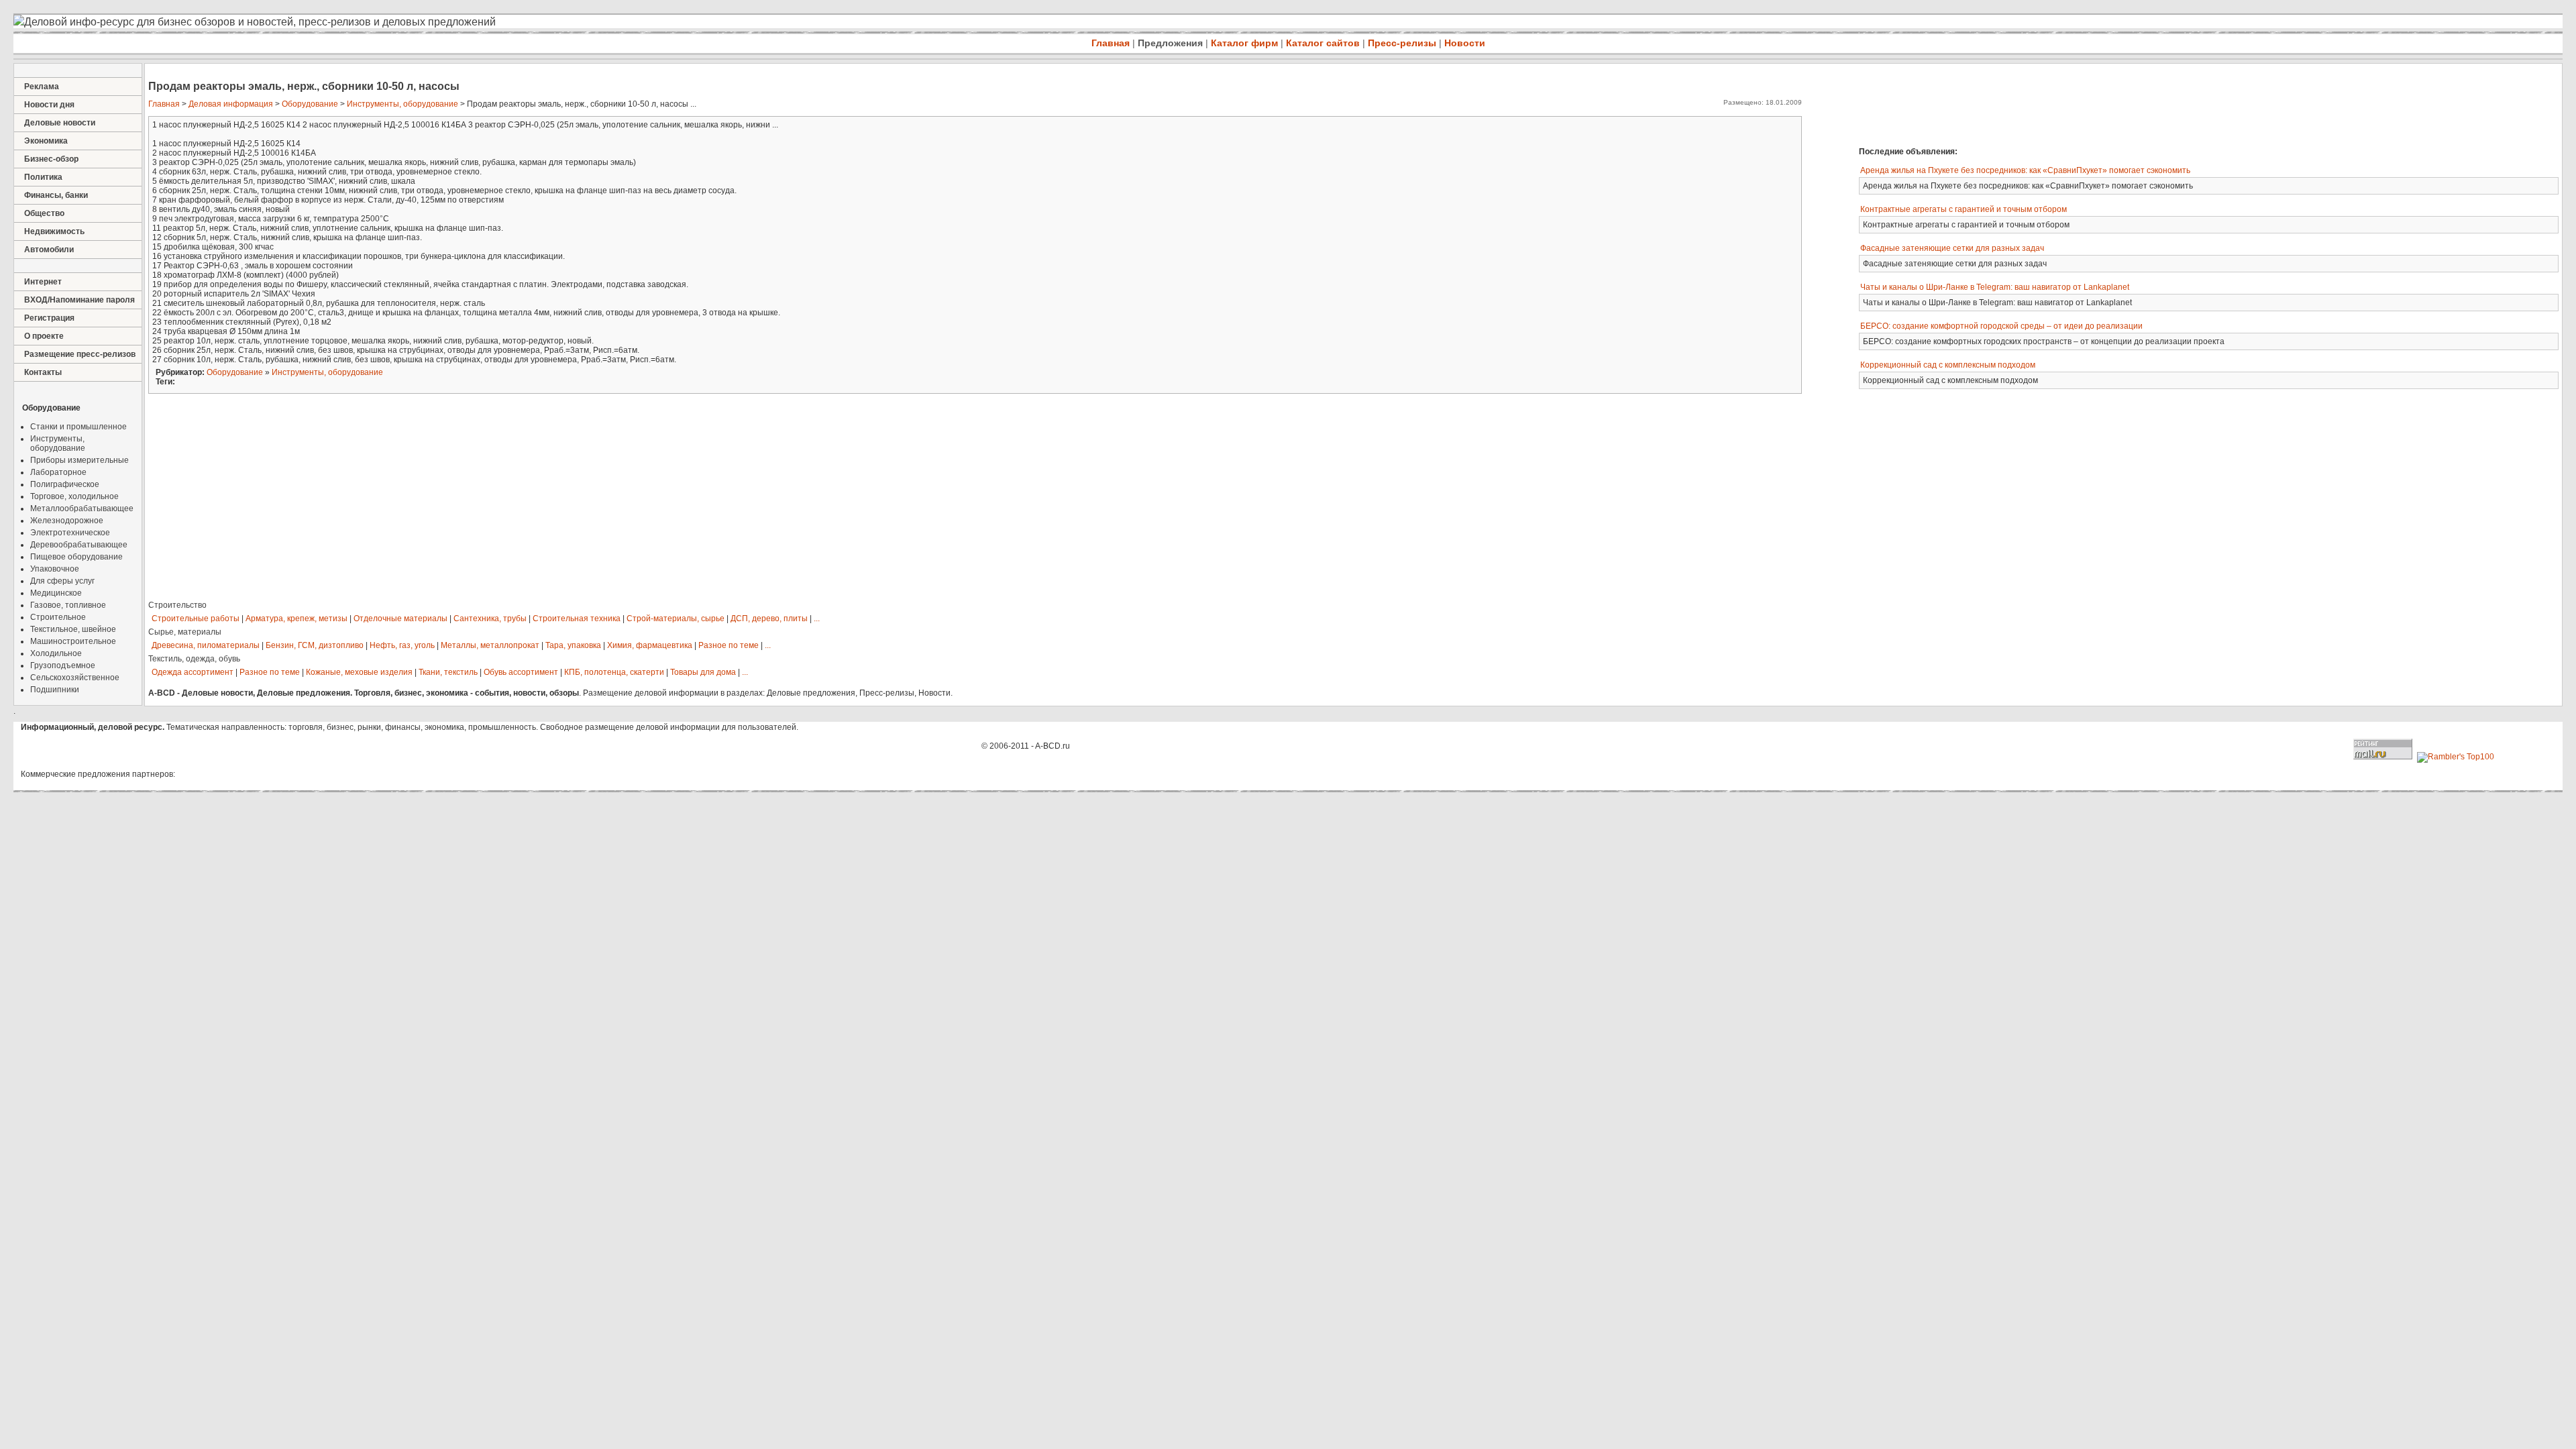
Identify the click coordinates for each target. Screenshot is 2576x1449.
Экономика (46, 141)
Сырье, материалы (185, 632)
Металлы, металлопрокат (490, 645)
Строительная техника (577, 619)
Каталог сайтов (1323, 43)
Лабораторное (58, 472)
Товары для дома (703, 672)
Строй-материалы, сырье (676, 619)
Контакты (43, 372)
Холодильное (56, 653)
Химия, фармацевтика (650, 645)
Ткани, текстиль (448, 672)
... (817, 619)
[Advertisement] (2049, 103)
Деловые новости (60, 123)
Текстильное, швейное (73, 629)
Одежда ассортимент (193, 672)
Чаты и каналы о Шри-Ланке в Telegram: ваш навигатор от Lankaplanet (1995, 287)
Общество (44, 213)
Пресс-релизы (1402, 43)
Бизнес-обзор (51, 159)
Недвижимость (54, 231)
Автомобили (49, 250)
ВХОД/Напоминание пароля (79, 300)
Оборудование (310, 104)
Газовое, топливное (68, 605)
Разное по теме (729, 645)
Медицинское (56, 593)
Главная (1111, 43)
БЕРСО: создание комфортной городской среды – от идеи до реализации (2001, 326)
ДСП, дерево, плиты (769, 619)
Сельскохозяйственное (75, 678)
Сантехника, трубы (490, 619)
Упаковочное (55, 569)
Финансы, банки (56, 195)
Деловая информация (231, 104)
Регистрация (49, 318)
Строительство (177, 605)
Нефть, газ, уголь (402, 645)
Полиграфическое (65, 484)
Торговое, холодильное (74, 496)
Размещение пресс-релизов (80, 354)
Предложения (1170, 43)
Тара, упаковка (573, 645)
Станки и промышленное (78, 427)
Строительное (58, 617)
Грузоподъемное (63, 665)
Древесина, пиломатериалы (206, 645)
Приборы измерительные (79, 460)
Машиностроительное (73, 641)
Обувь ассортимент (521, 672)
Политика (43, 177)
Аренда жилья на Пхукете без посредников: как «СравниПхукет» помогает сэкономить (2025, 170)
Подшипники (55, 690)
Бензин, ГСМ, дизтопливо (315, 645)
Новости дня (49, 105)
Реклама (42, 87)
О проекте (44, 336)
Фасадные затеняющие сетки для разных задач (1952, 248)
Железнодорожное (67, 521)
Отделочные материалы (400, 619)
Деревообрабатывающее (79, 545)
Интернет (43, 282)
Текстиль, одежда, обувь (194, 659)
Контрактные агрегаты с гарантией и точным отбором (1964, 209)
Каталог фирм (1244, 43)
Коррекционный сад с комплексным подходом (1948, 365)
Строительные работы (196, 619)
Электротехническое (70, 533)
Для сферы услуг (62, 581)
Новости (1465, 43)
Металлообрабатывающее (82, 508)
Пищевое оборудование (76, 557)
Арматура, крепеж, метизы (297, 619)
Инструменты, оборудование (58, 443)
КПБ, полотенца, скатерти (614, 672)
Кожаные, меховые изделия (359, 672)
